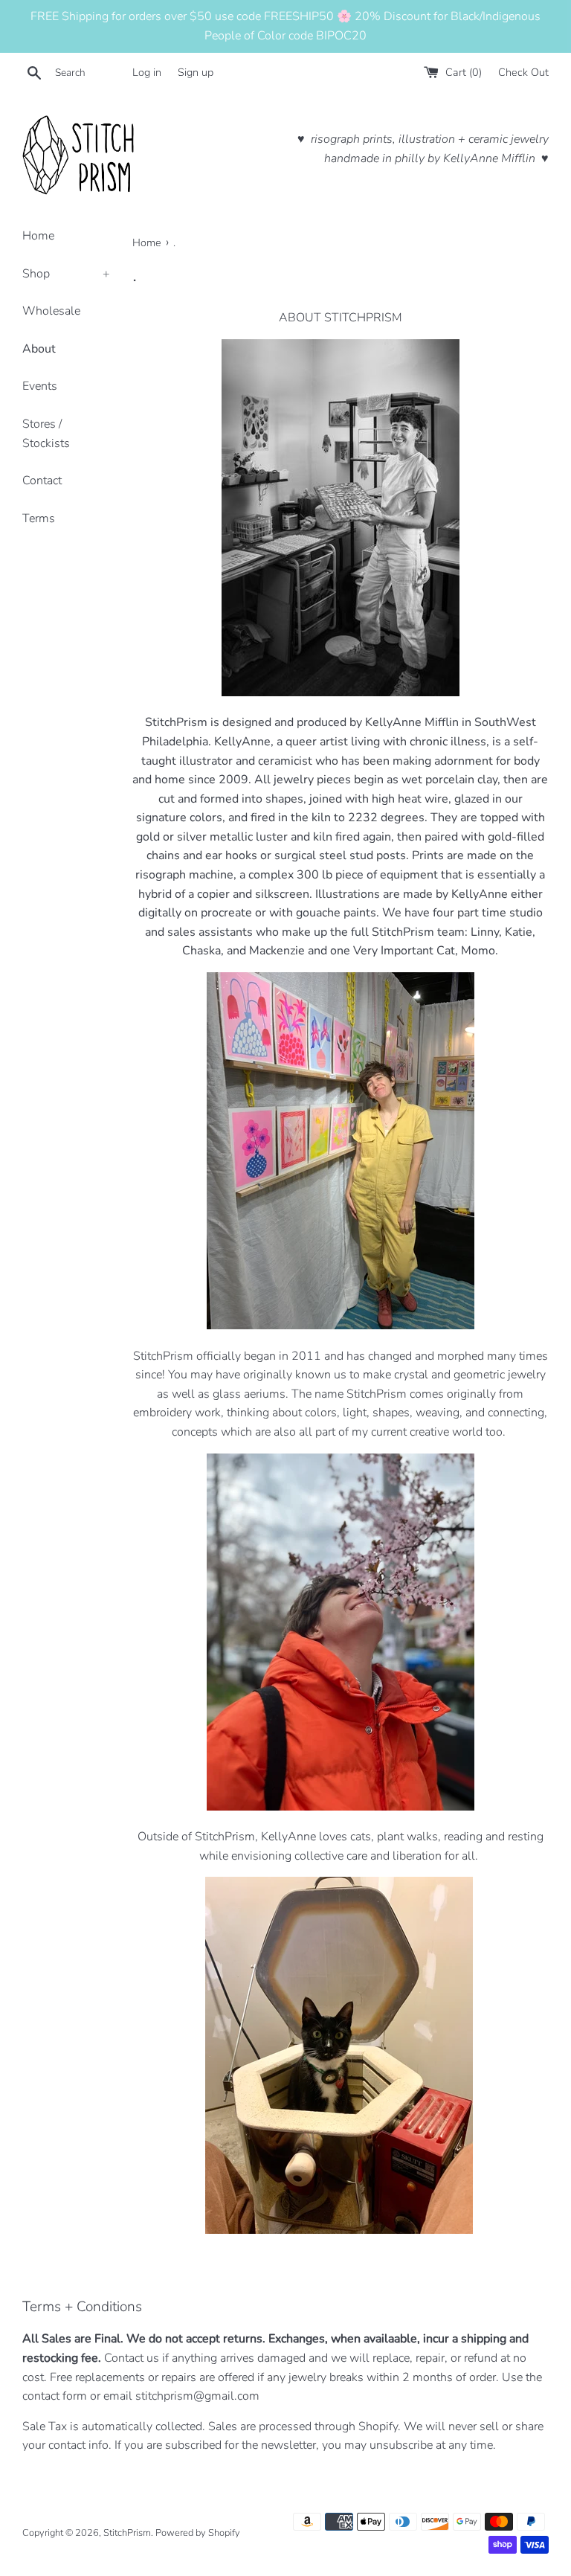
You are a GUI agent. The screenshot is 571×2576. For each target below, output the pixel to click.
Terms (39, 518)
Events (40, 386)
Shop (66, 274)
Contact (42, 481)
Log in (147, 72)
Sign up (196, 72)
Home (38, 236)
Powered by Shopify (198, 2533)
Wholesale (51, 311)
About (39, 349)
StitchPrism (127, 2533)
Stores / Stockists (46, 434)
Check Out (523, 72)
